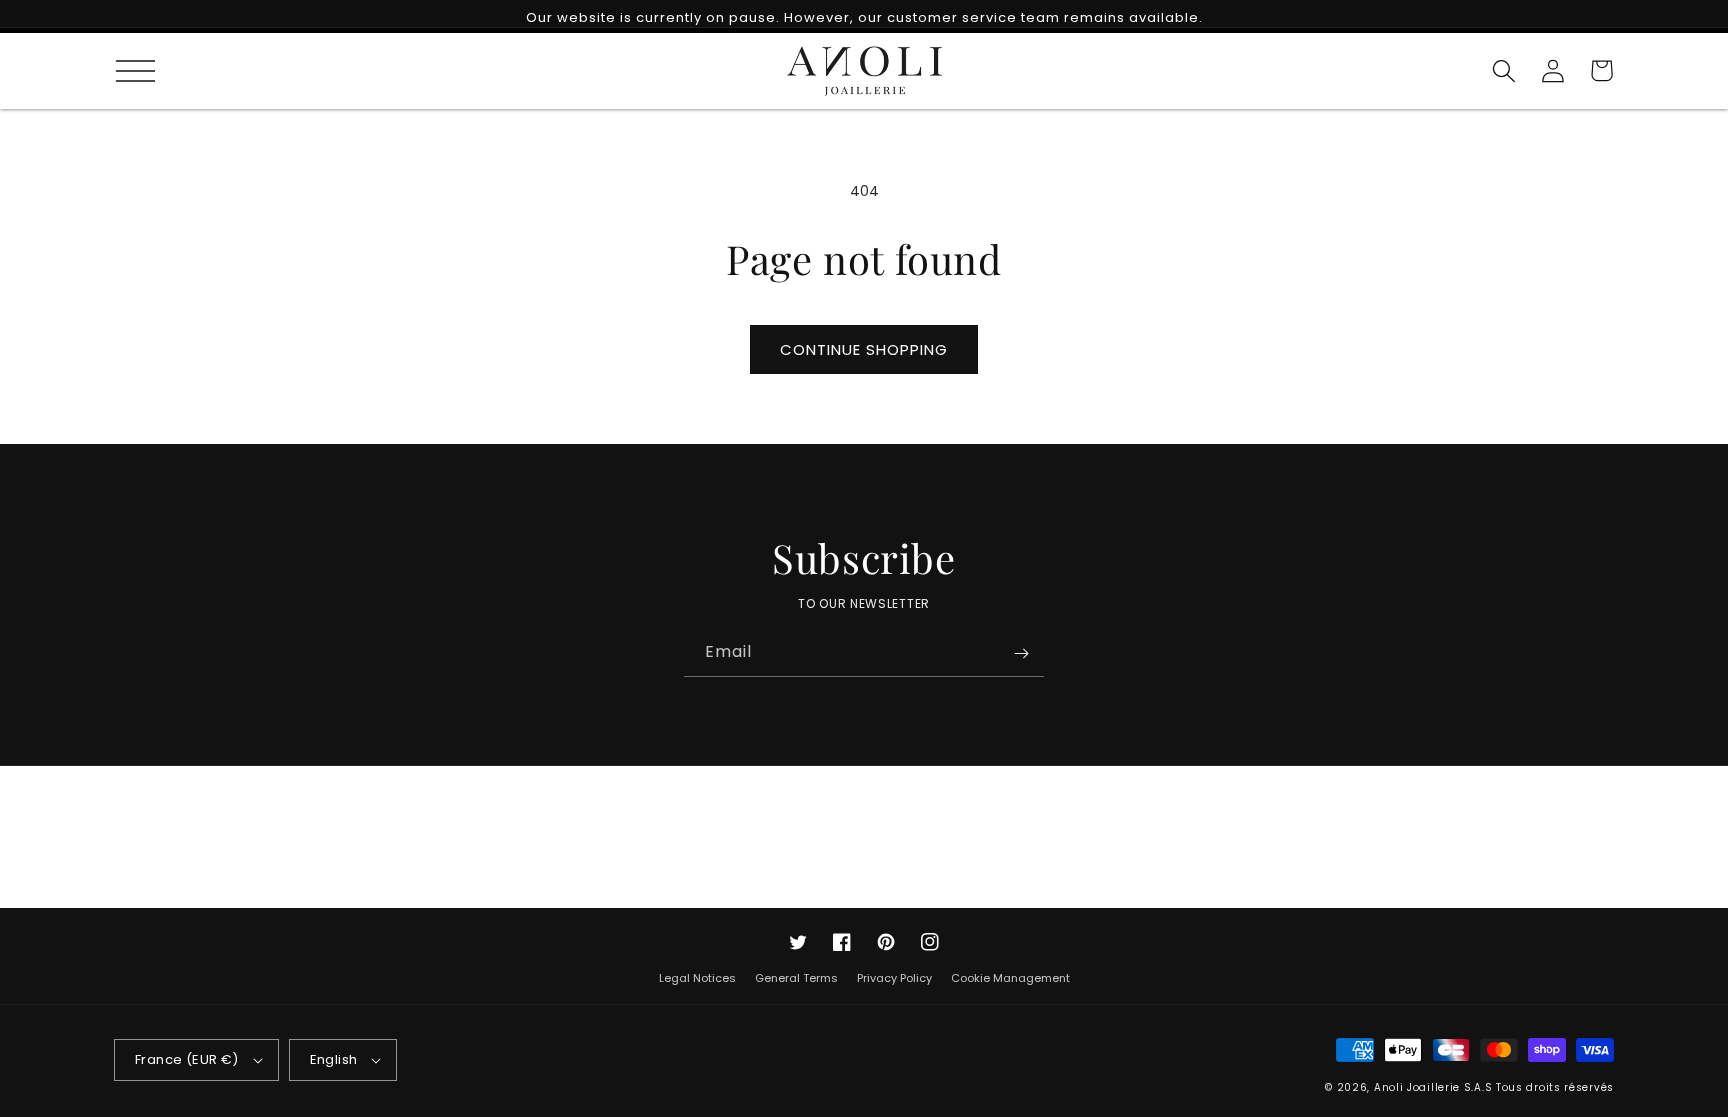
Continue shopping (864, 349)
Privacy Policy (894, 978)
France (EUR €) (187, 1059)
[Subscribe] (1021, 653)
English (334, 1059)
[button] (126, 70)
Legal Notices (697, 978)
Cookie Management (1010, 978)
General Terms (796, 978)
